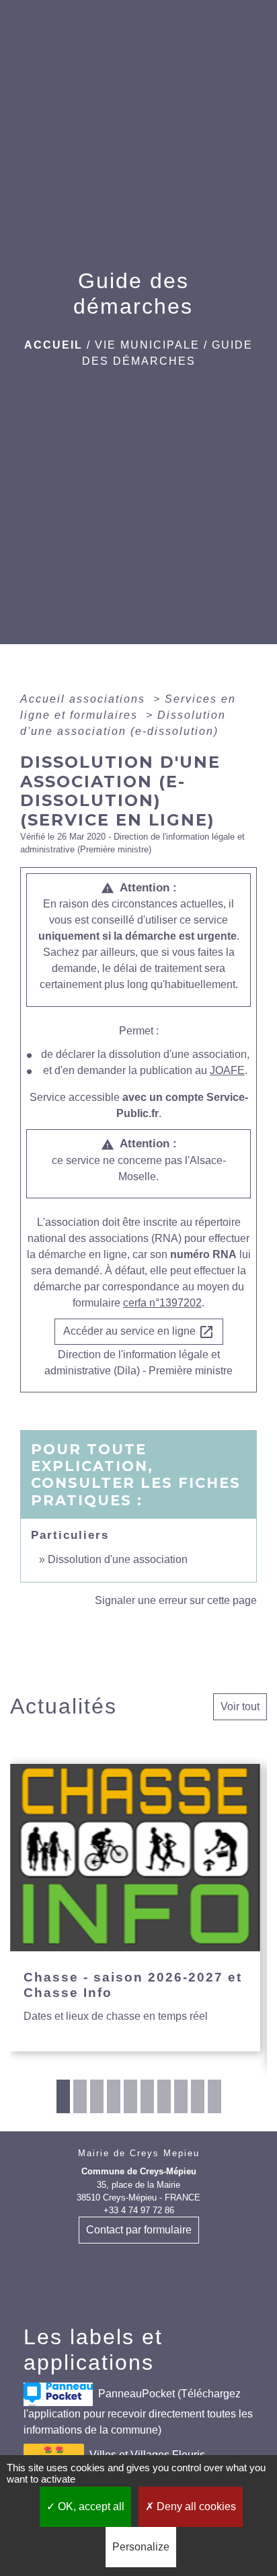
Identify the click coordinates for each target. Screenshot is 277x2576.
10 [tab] (214, 2096)
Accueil (53, 345)
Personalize (141, 2547)
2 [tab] (80, 2096)
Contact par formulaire (139, 2230)
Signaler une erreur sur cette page (176, 1600)
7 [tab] (164, 2096)
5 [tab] (130, 2096)
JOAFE (227, 1070)
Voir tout (240, 1706)
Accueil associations (85, 699)
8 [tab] (181, 2096)
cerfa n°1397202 (162, 1303)
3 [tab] (97, 2096)
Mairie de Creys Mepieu (139, 2153)
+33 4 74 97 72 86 (139, 2210)
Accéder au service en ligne (139, 1332)
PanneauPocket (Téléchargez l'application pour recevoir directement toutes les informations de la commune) (138, 2412)
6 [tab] (147, 2096)
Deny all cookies (195, 2506)
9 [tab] (198, 2096)
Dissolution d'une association (118, 1559)
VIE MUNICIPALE (147, 345)
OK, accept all (90, 2506)
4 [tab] (114, 2096)
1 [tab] (63, 2096)
